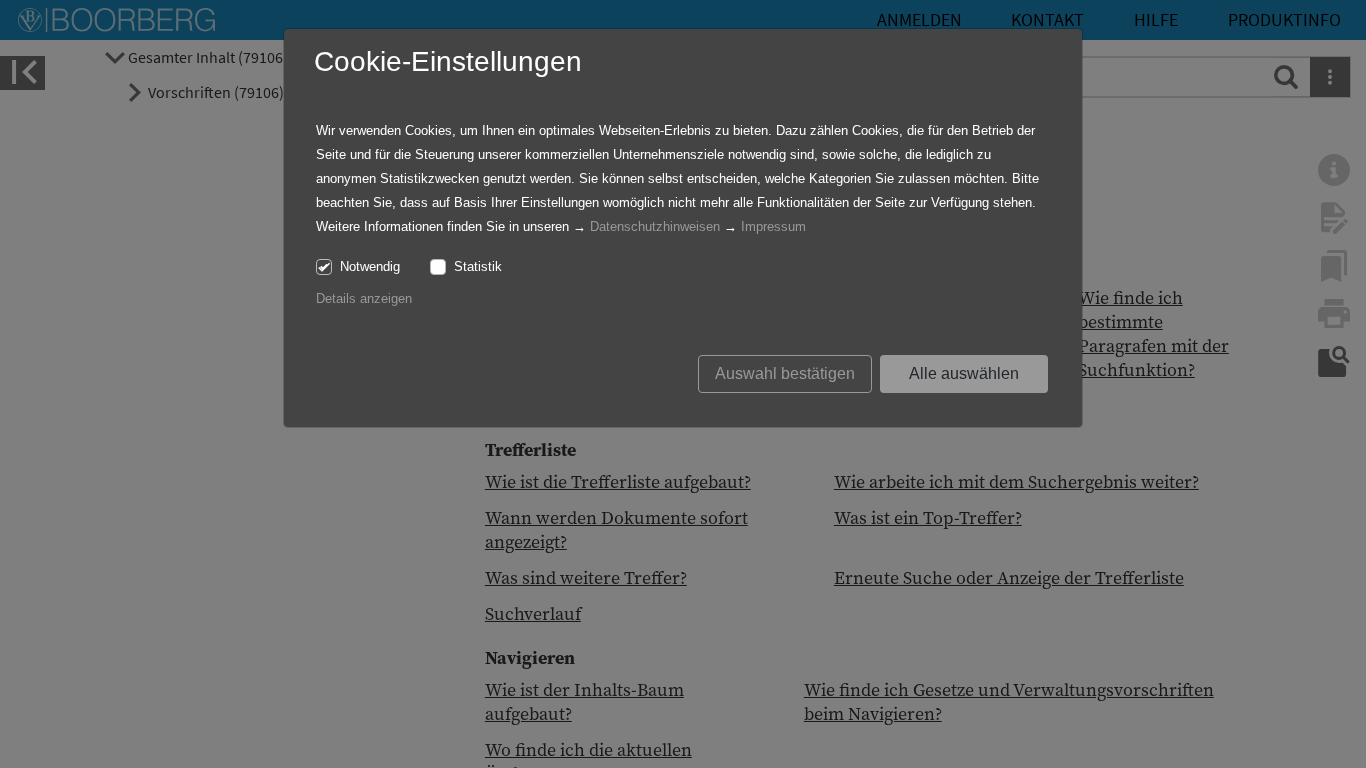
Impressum (773, 226)
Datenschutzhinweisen (655, 226)
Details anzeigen (364, 298)
